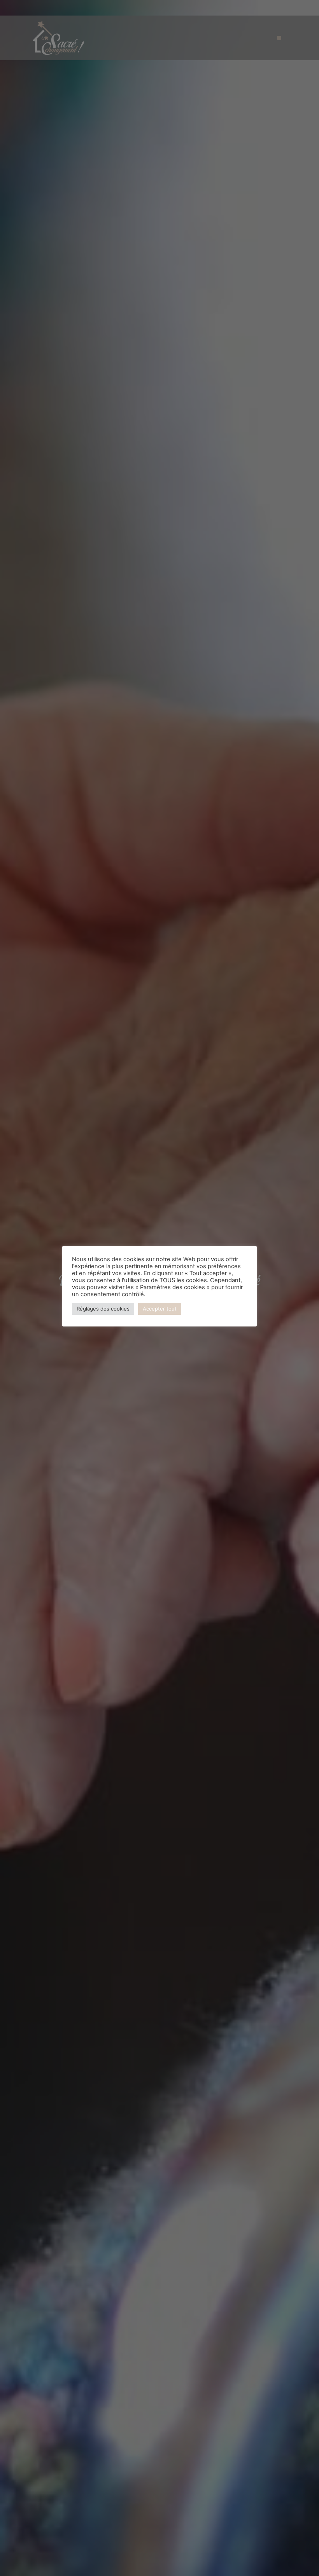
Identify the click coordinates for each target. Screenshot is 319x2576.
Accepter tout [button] (160, 1309)
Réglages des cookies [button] (103, 1309)
